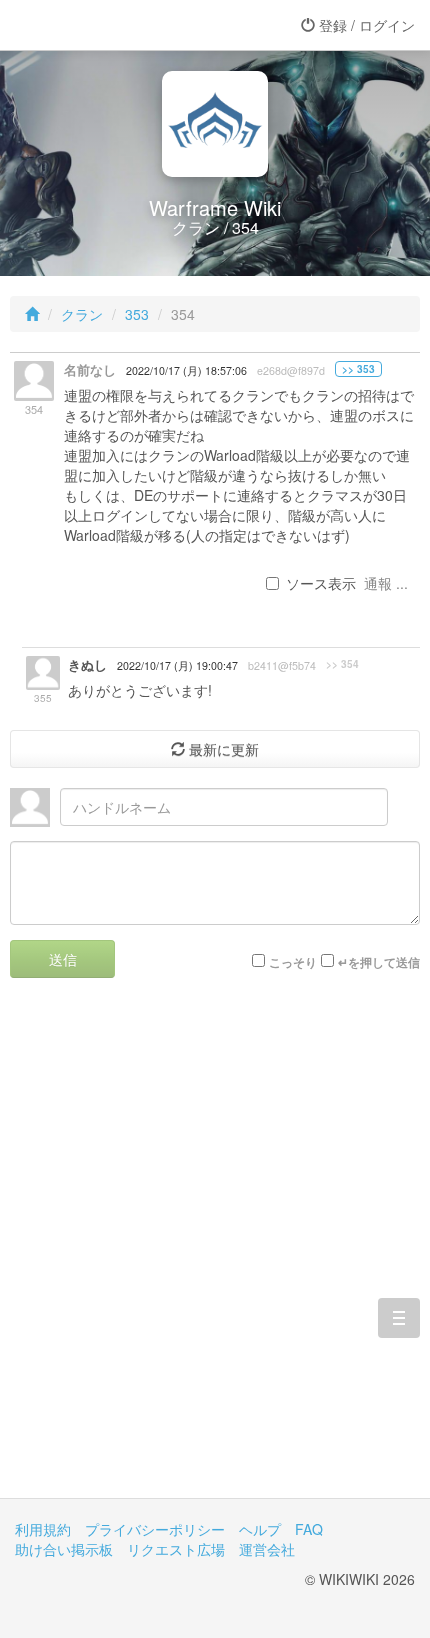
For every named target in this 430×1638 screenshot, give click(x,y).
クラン (82, 314)
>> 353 (358, 369)
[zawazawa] (95, 25)
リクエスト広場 (176, 1549)
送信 (63, 959)
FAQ (309, 1529)
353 (137, 314)
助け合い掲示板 (64, 1549)
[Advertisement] (215, 1253)
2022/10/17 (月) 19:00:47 (177, 665)
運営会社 (267, 1549)
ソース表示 (321, 583)
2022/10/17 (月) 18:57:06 (186, 370)
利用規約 (43, 1529)
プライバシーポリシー (155, 1529)
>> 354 (342, 664)
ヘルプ (260, 1529)
